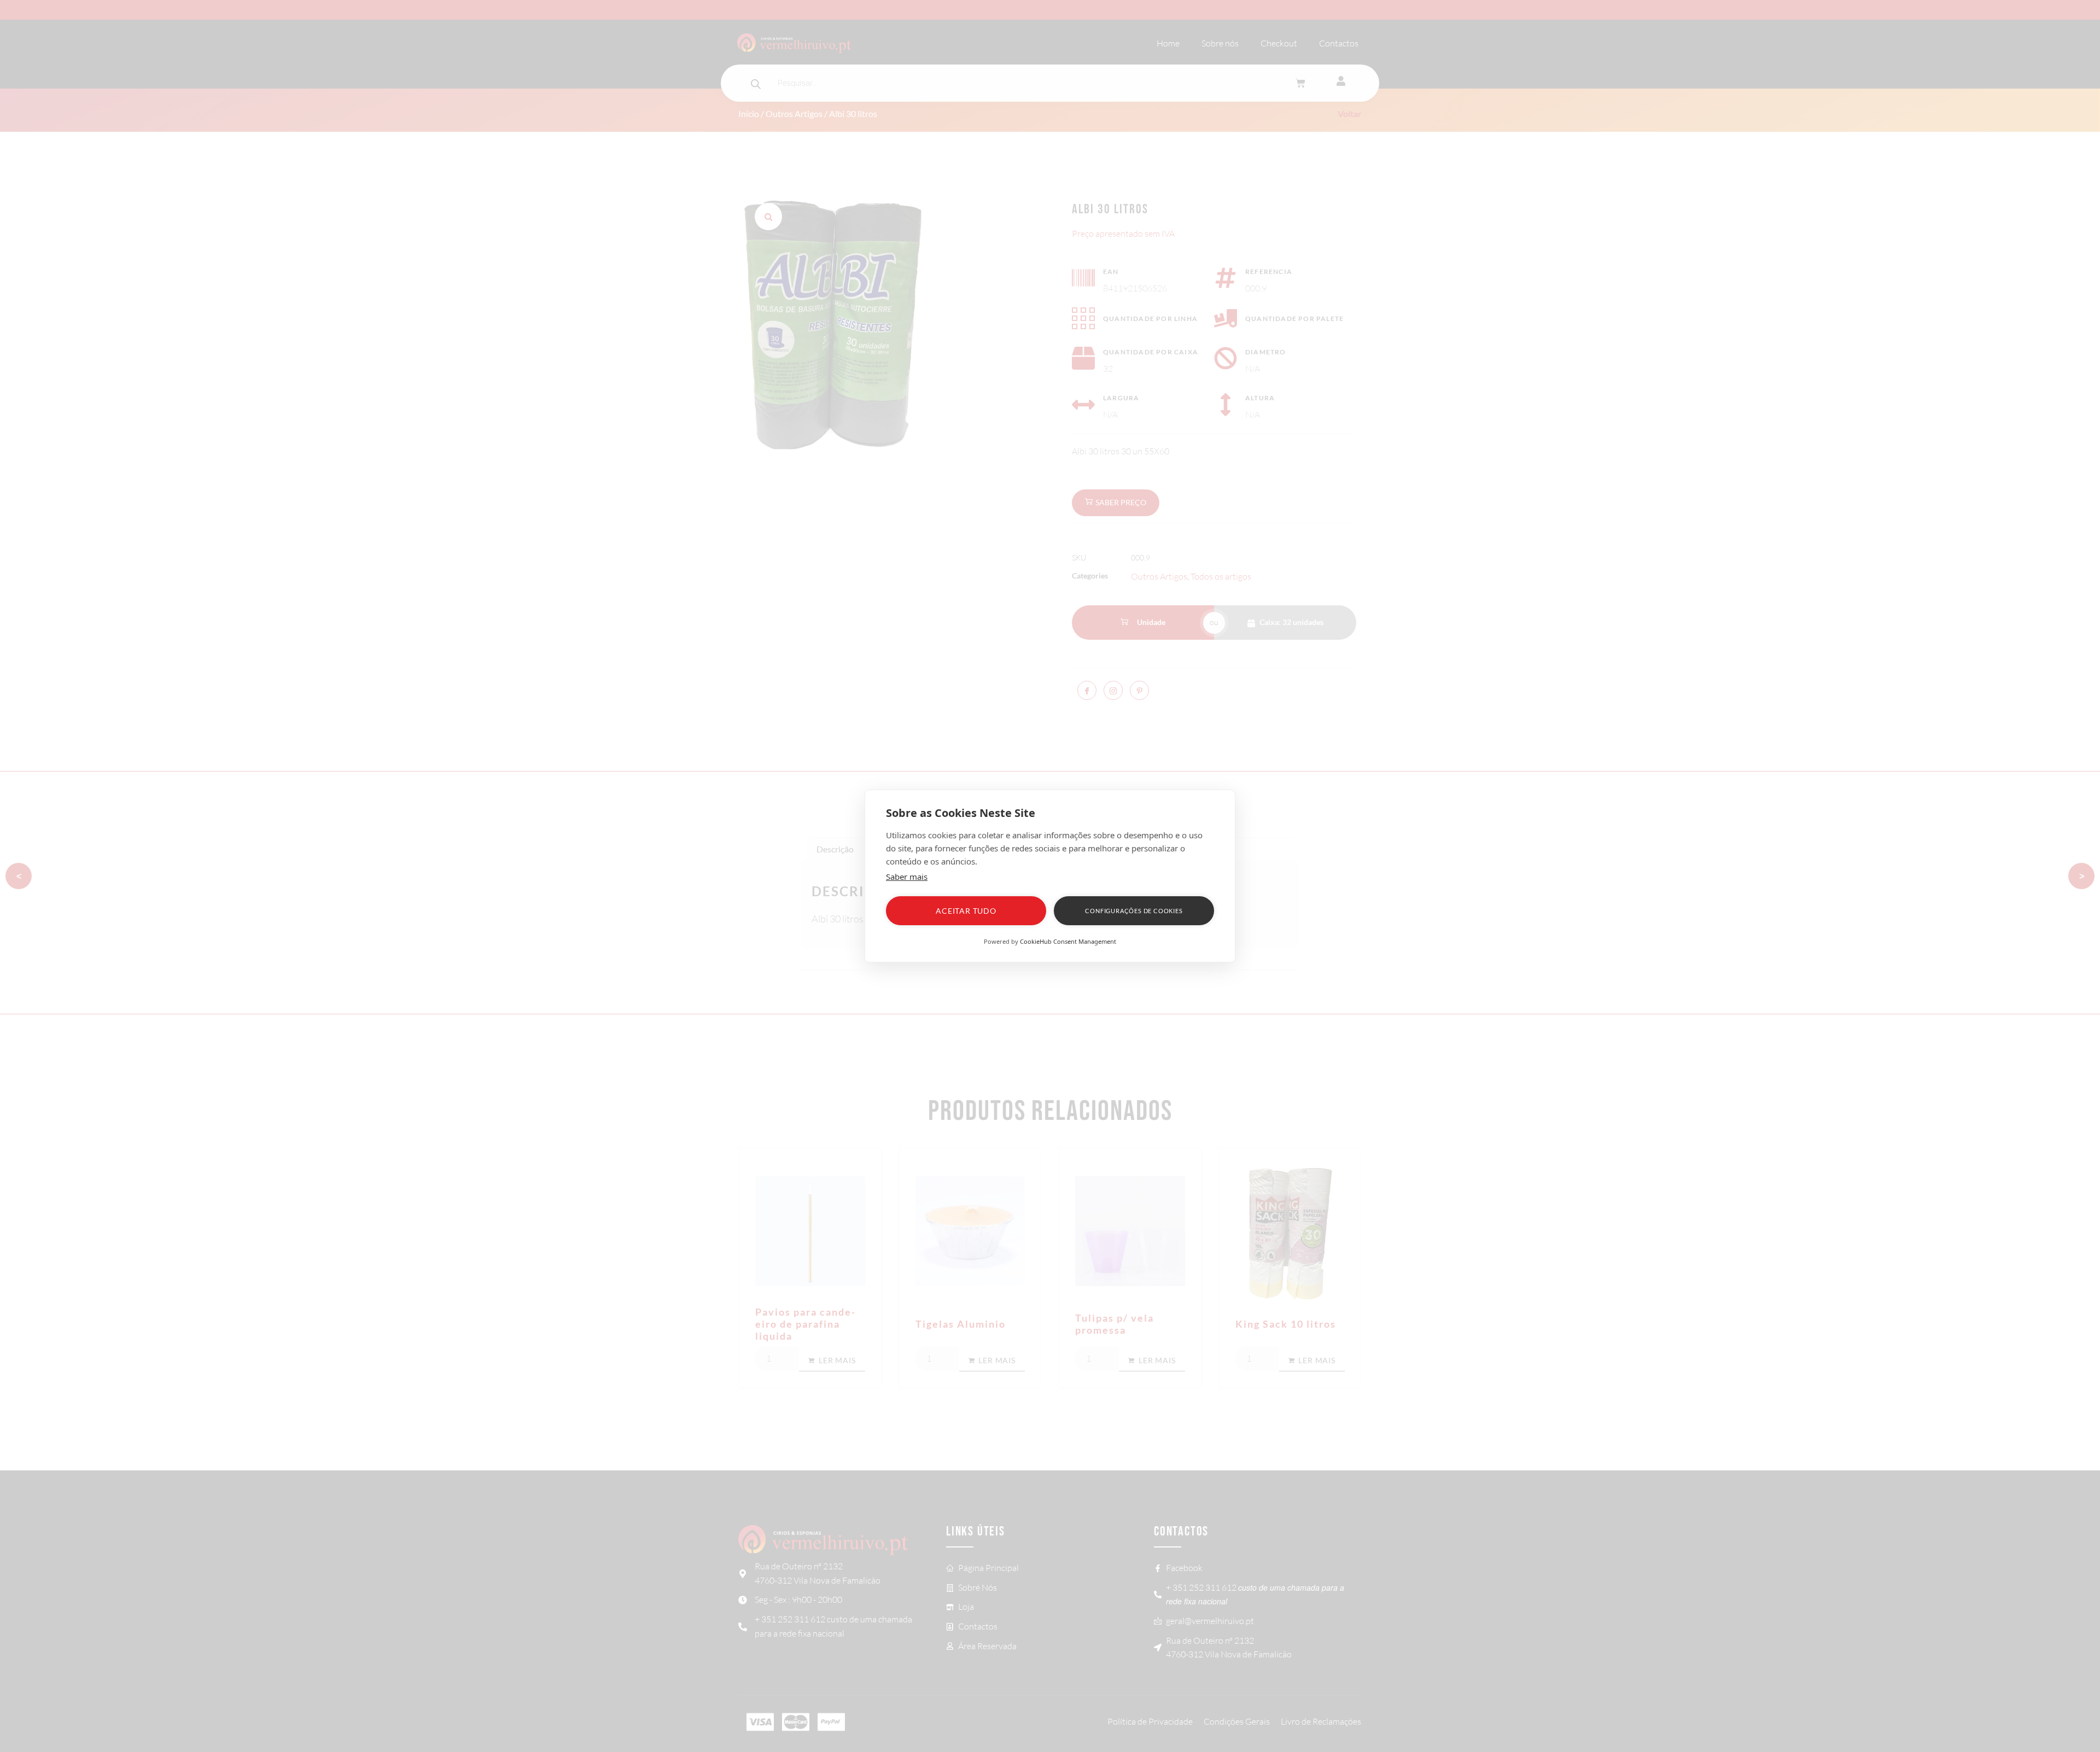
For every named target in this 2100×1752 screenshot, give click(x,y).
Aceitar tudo (966, 911)
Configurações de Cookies (1134, 911)
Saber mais (907, 877)
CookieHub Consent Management (1068, 941)
